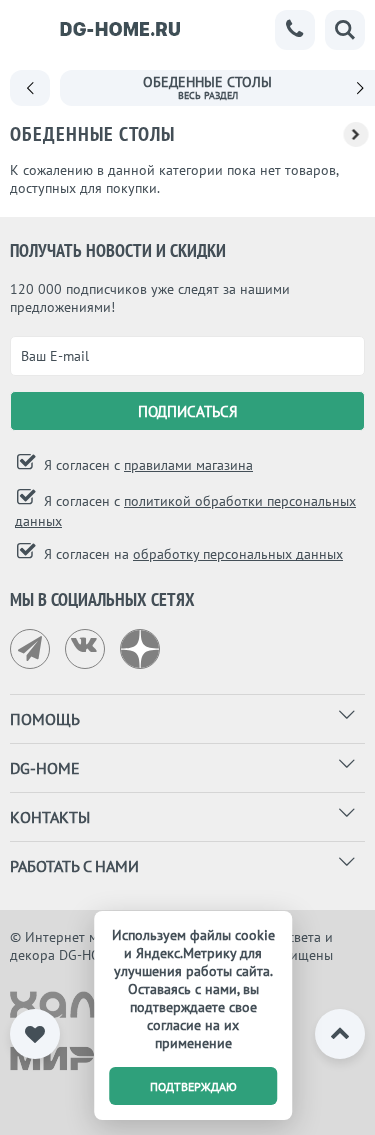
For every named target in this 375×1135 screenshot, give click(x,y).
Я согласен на (191, 554)
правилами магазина (188, 465)
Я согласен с (146, 465)
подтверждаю (193, 1086)
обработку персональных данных (238, 554)
